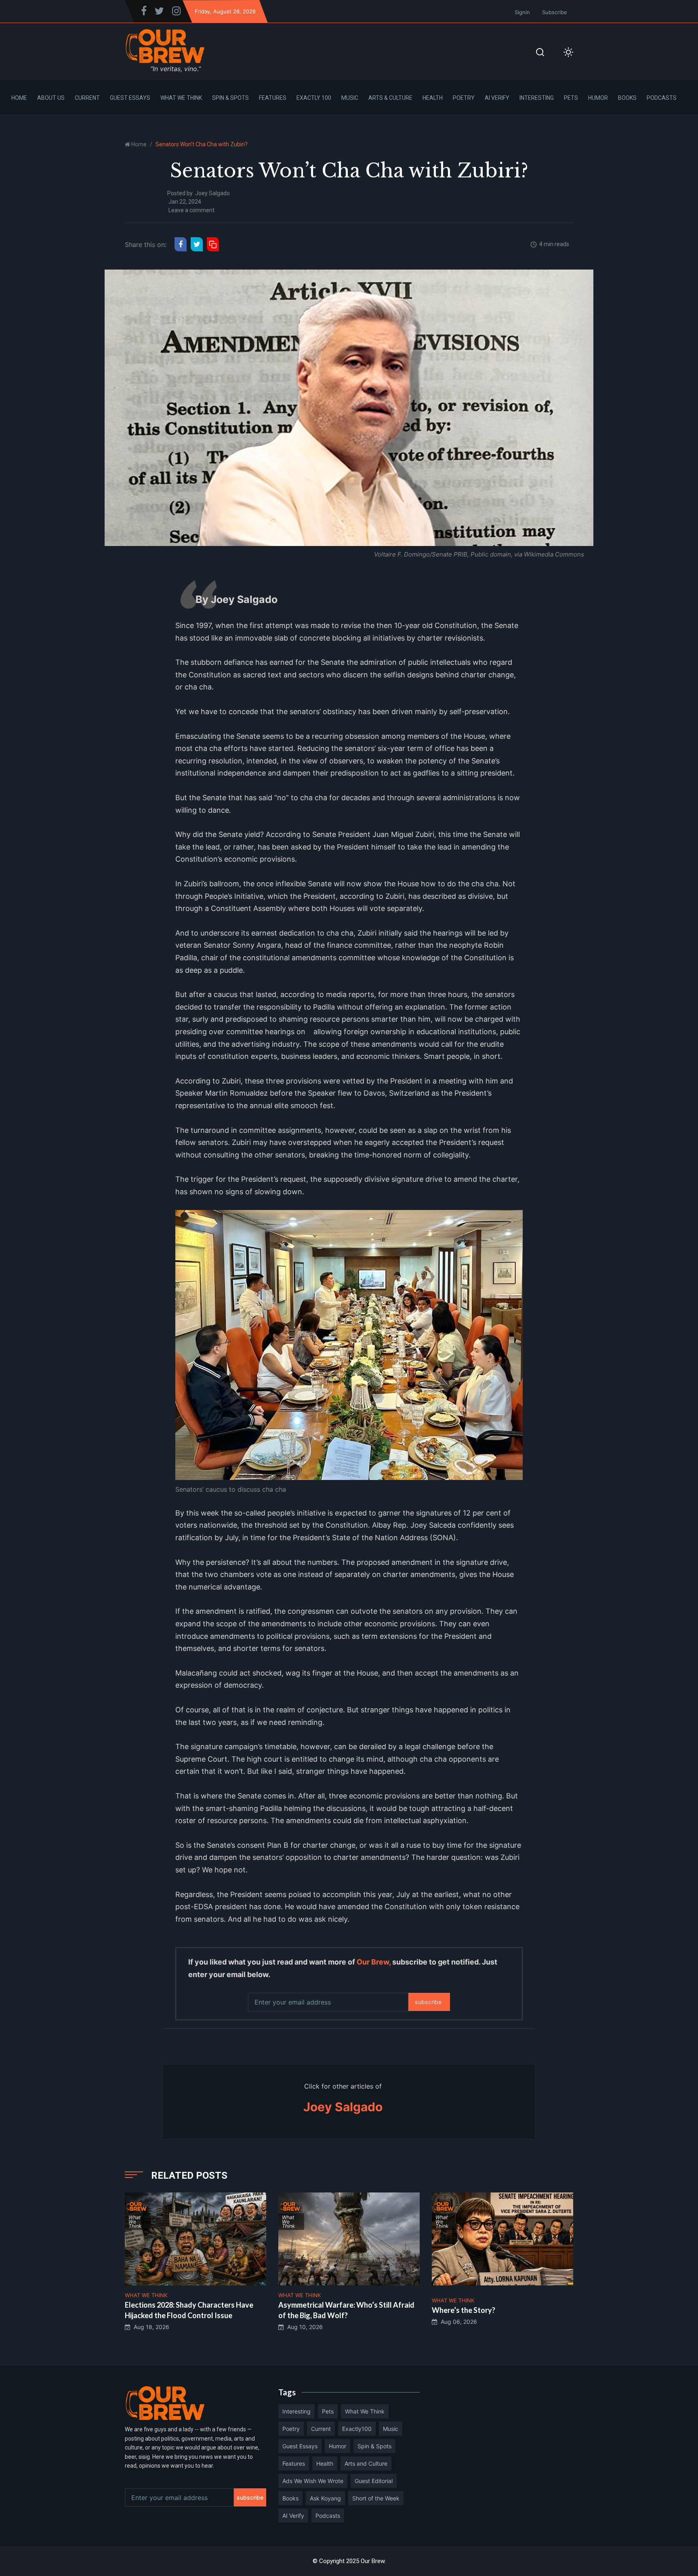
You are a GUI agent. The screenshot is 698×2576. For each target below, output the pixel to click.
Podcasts (662, 98)
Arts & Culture (390, 98)
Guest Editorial (374, 2481)
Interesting (537, 98)
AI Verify (497, 98)
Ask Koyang (325, 2498)
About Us (51, 98)
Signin (522, 12)
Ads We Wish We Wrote (313, 2481)
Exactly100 (357, 2429)
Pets (571, 98)
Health (433, 98)
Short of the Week (376, 2498)
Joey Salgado (212, 193)
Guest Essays (130, 98)
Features (273, 98)
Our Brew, (374, 1962)
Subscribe (555, 12)
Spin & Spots (230, 98)
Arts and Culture (366, 2463)
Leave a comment (191, 210)
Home (19, 98)
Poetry (464, 98)
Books (627, 98)
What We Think (181, 98)
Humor (598, 98)
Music (350, 98)
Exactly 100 (314, 98)
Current (87, 98)
